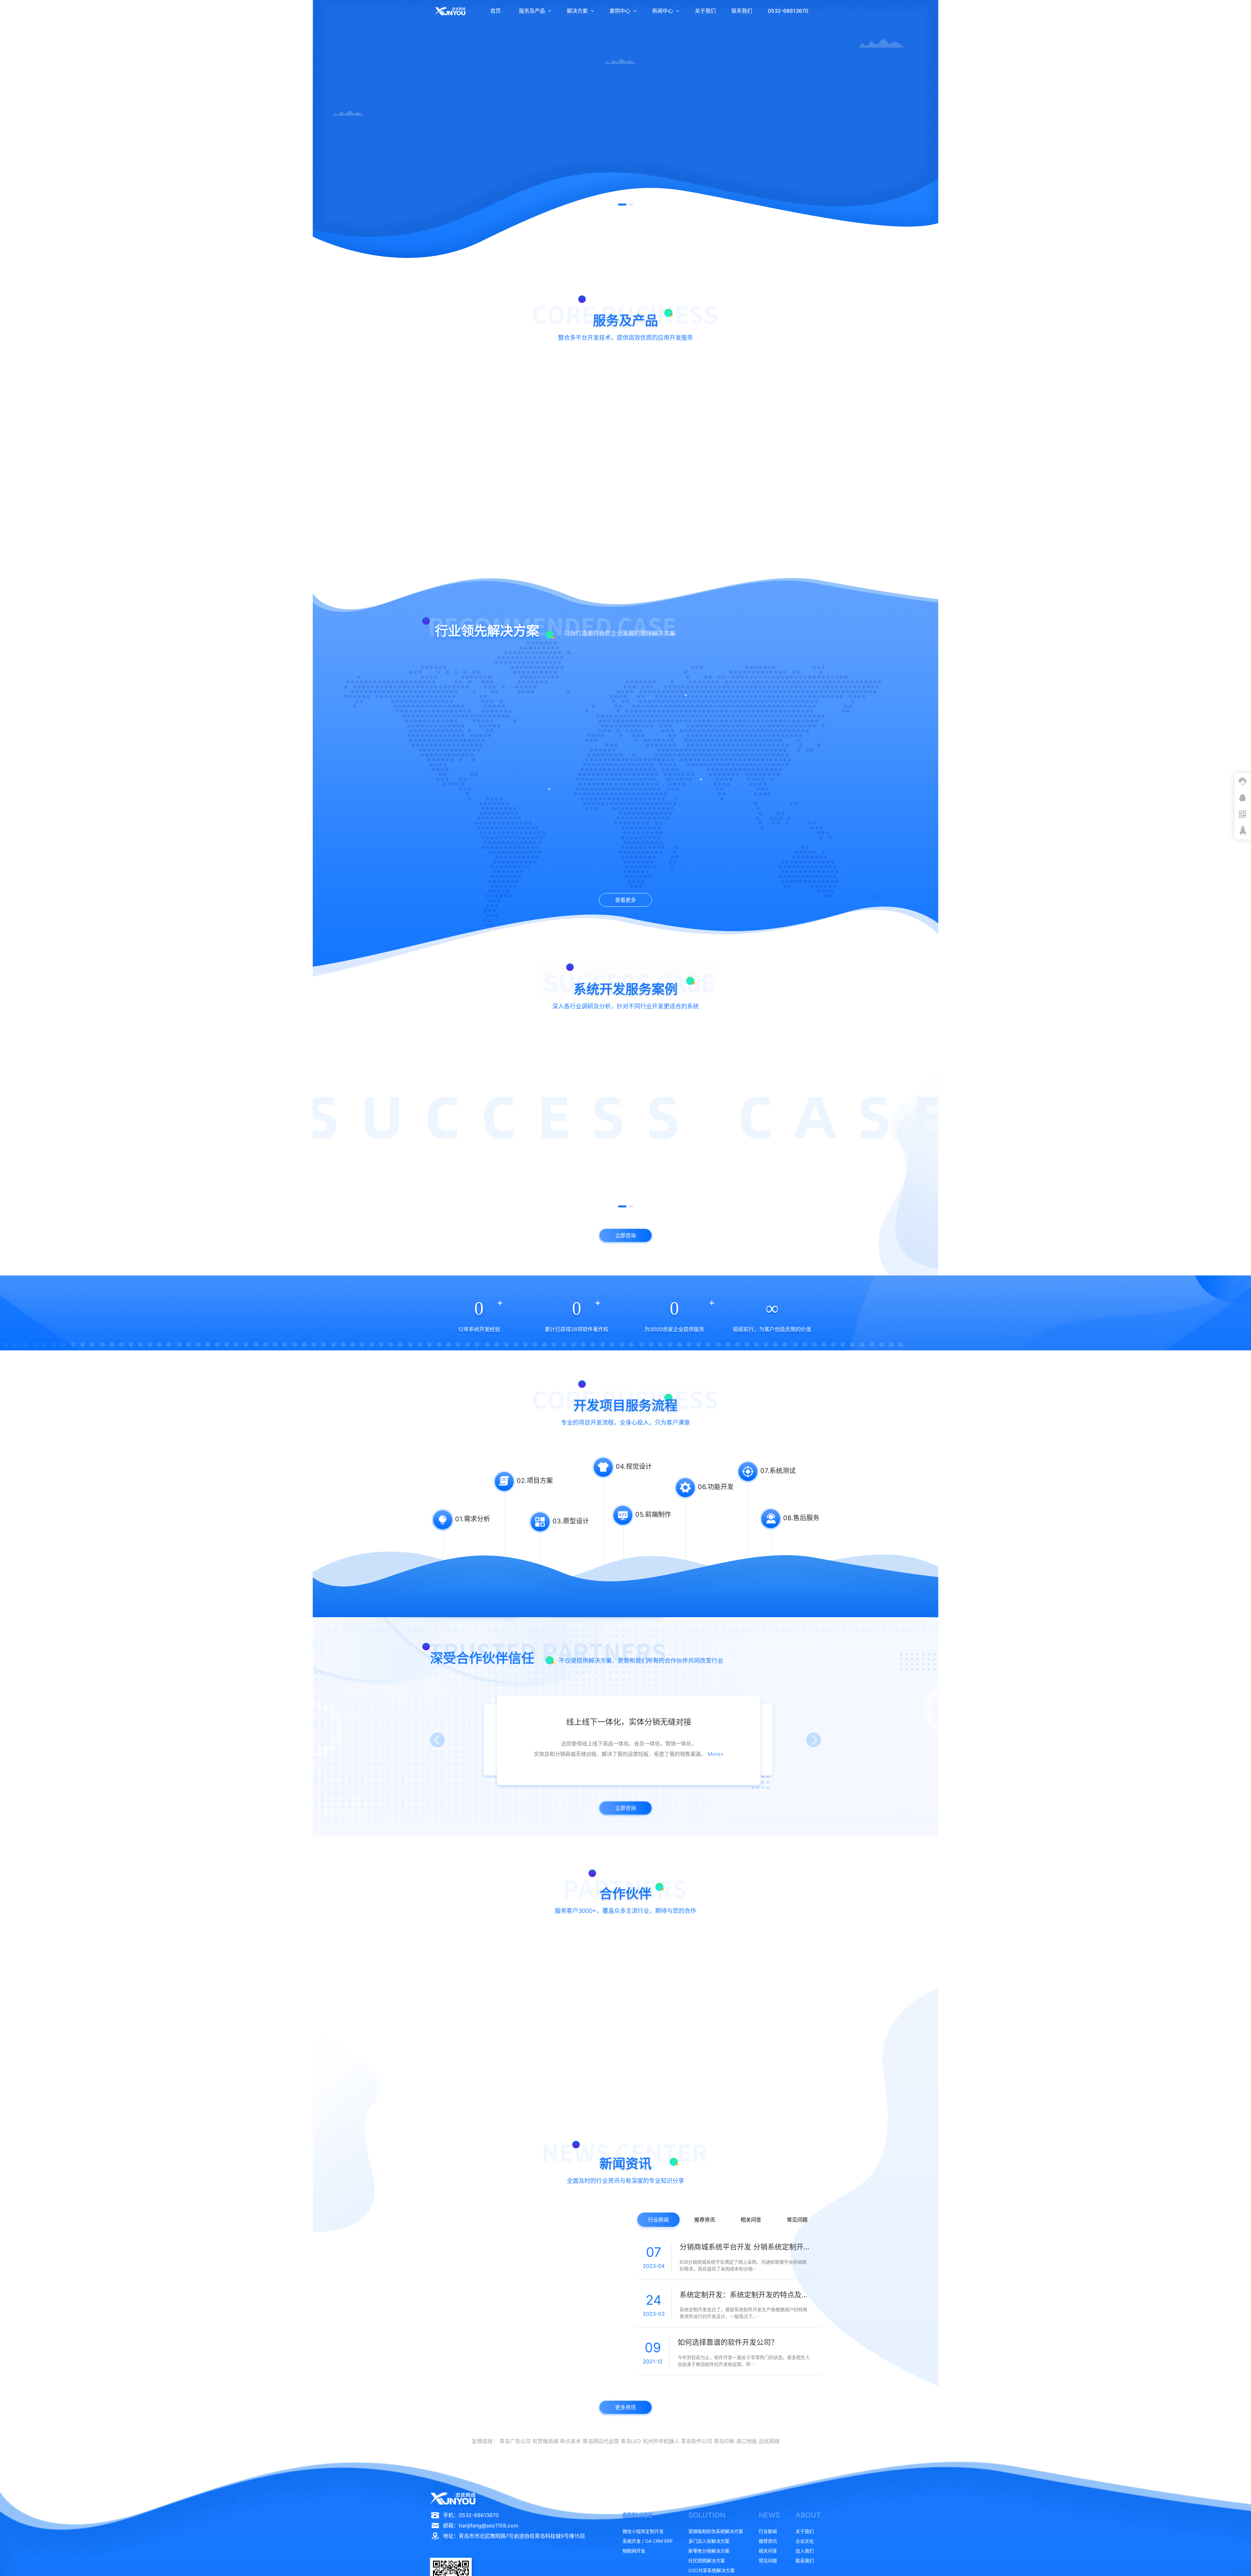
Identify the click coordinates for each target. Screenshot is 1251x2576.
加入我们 (805, 2551)
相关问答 (751, 2220)
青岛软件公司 (697, 2441)
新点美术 (570, 2441)
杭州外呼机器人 (661, 2441)
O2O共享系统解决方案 (712, 2570)
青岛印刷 (724, 2441)
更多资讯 (625, 2407)
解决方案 (577, 11)
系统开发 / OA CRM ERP (648, 2541)
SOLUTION (707, 2515)
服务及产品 (532, 11)
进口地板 (747, 2441)
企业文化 (805, 2541)
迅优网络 (769, 2441)
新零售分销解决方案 (709, 2551)
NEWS (769, 2515)
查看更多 (625, 900)
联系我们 (742, 11)
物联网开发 (634, 2551)
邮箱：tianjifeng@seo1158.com (481, 2526)
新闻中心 (663, 11)
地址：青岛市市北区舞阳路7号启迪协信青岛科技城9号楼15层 (514, 2536)
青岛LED (631, 2441)
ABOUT (808, 2515)
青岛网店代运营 (601, 2441)
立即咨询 (488, 518)
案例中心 (620, 11)
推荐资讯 (705, 2220)
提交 (767, 263)
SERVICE (638, 2515)
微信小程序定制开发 (643, 2531)
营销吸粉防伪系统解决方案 (716, 2531)
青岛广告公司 (515, 2441)
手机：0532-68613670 (471, 2515)
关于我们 (705, 11)
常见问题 (797, 2220)
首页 (496, 11)
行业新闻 (658, 2220)
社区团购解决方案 (707, 2561)
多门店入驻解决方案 (709, 2541)
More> (718, 1751)
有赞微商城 (545, 2441)
